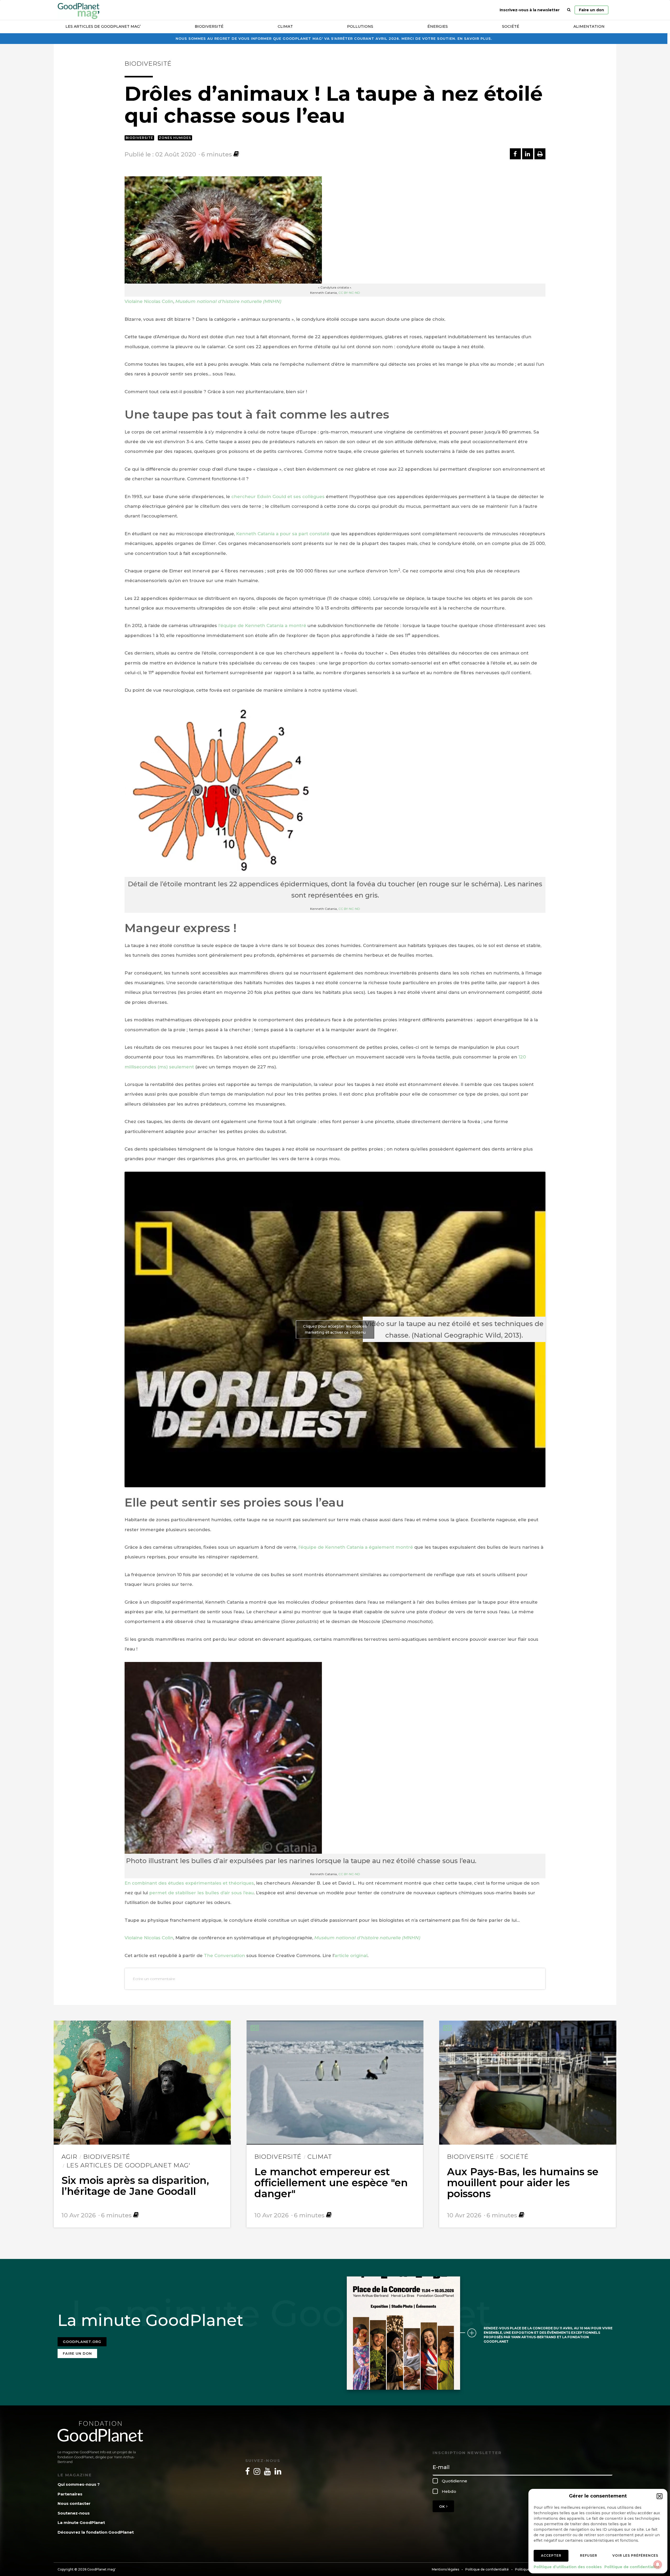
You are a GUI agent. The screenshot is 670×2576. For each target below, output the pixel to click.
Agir (69, 2157)
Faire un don (591, 10)
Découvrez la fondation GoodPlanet (96, 2532)
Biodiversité (209, 26)
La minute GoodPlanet (81, 2523)
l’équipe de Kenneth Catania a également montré (356, 1547)
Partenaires (70, 2494)
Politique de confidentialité (632, 2567)
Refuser (589, 2555)
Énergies (438, 26)
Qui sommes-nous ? (79, 2484)
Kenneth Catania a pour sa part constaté (283, 534)
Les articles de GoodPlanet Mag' (128, 2165)
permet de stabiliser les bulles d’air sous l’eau (201, 1893)
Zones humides (175, 138)
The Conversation (224, 1955)
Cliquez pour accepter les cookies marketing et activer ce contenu (335, 1329)
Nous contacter (74, 2503)
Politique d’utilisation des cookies (568, 2567)
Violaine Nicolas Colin (149, 301)
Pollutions (360, 26)
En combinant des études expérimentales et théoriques (189, 1883)
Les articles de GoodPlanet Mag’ (103, 26)
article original (351, 1955)
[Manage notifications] (658, 2564)
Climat (285, 26)
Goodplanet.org (82, 2342)
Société (511, 26)
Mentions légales (445, 2569)
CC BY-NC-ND (349, 293)
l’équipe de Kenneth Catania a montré (262, 625)
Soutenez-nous (74, 2513)
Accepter (551, 2555)
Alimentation (589, 26)
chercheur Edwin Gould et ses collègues (278, 497)
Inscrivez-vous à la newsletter (530, 10)
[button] (660, 2496)
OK (443, 2506)
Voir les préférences (635, 2555)
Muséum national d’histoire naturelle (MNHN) (228, 301)
